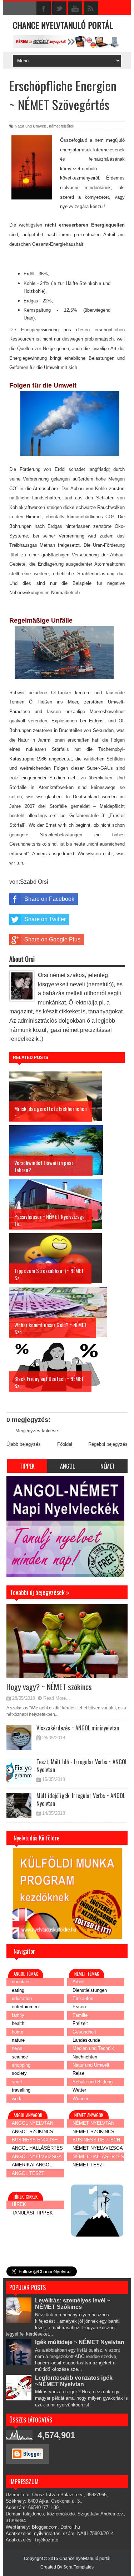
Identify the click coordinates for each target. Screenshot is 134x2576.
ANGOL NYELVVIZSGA (37, 2157)
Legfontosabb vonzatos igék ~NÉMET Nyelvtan (74, 2381)
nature (18, 2040)
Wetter (79, 2090)
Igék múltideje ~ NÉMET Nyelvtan (80, 2342)
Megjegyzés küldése (37, 1431)
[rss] (91, 9)
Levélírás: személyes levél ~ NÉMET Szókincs (73, 2304)
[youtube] (75, 9)
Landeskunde (86, 2040)
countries (21, 1982)
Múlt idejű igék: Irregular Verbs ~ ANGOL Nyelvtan (81, 1799)
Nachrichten (85, 2057)
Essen (79, 2007)
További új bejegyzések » (33, 1582)
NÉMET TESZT (89, 2165)
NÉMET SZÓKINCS (93, 2132)
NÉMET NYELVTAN (93, 2123)
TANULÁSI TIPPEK (32, 2213)
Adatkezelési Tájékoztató (32, 2540)
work (17, 2099)
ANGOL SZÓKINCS (33, 2132)
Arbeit (79, 1982)
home (18, 2032)
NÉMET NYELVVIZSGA (98, 2148)
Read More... (57, 1698)
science (20, 2057)
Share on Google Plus (52, 939)
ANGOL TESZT (28, 2173)
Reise (78, 2073)
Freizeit (80, 2023)
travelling (21, 2090)
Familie (80, 2015)
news (17, 2048)
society (19, 2073)
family (18, 2015)
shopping (21, 2065)
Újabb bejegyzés (24, 1444)
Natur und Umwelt (30, 126)
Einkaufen (83, 1998)
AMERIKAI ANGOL (32, 2165)
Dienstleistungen (90, 1990)
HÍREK (19, 2204)
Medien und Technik (93, 2048)
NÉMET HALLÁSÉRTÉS (98, 2157)
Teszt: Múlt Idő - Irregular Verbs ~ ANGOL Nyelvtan (82, 1766)
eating (18, 1990)
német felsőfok (62, 126)
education (22, 1998)
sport (17, 2082)
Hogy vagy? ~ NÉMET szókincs (49, 1687)
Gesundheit (84, 2032)
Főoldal (65, 1444)
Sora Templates (78, 2567)
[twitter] (59, 9)
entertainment (26, 2007)
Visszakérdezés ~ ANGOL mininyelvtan (78, 1728)
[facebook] (44, 9)
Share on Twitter (45, 919)
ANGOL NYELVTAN (33, 2123)
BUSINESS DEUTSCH (96, 2140)
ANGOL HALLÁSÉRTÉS (37, 2148)
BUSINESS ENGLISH (35, 2140)
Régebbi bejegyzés (108, 1444)
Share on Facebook (49, 899)
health (18, 2023)
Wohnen (81, 2099)
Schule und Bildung (93, 2082)
